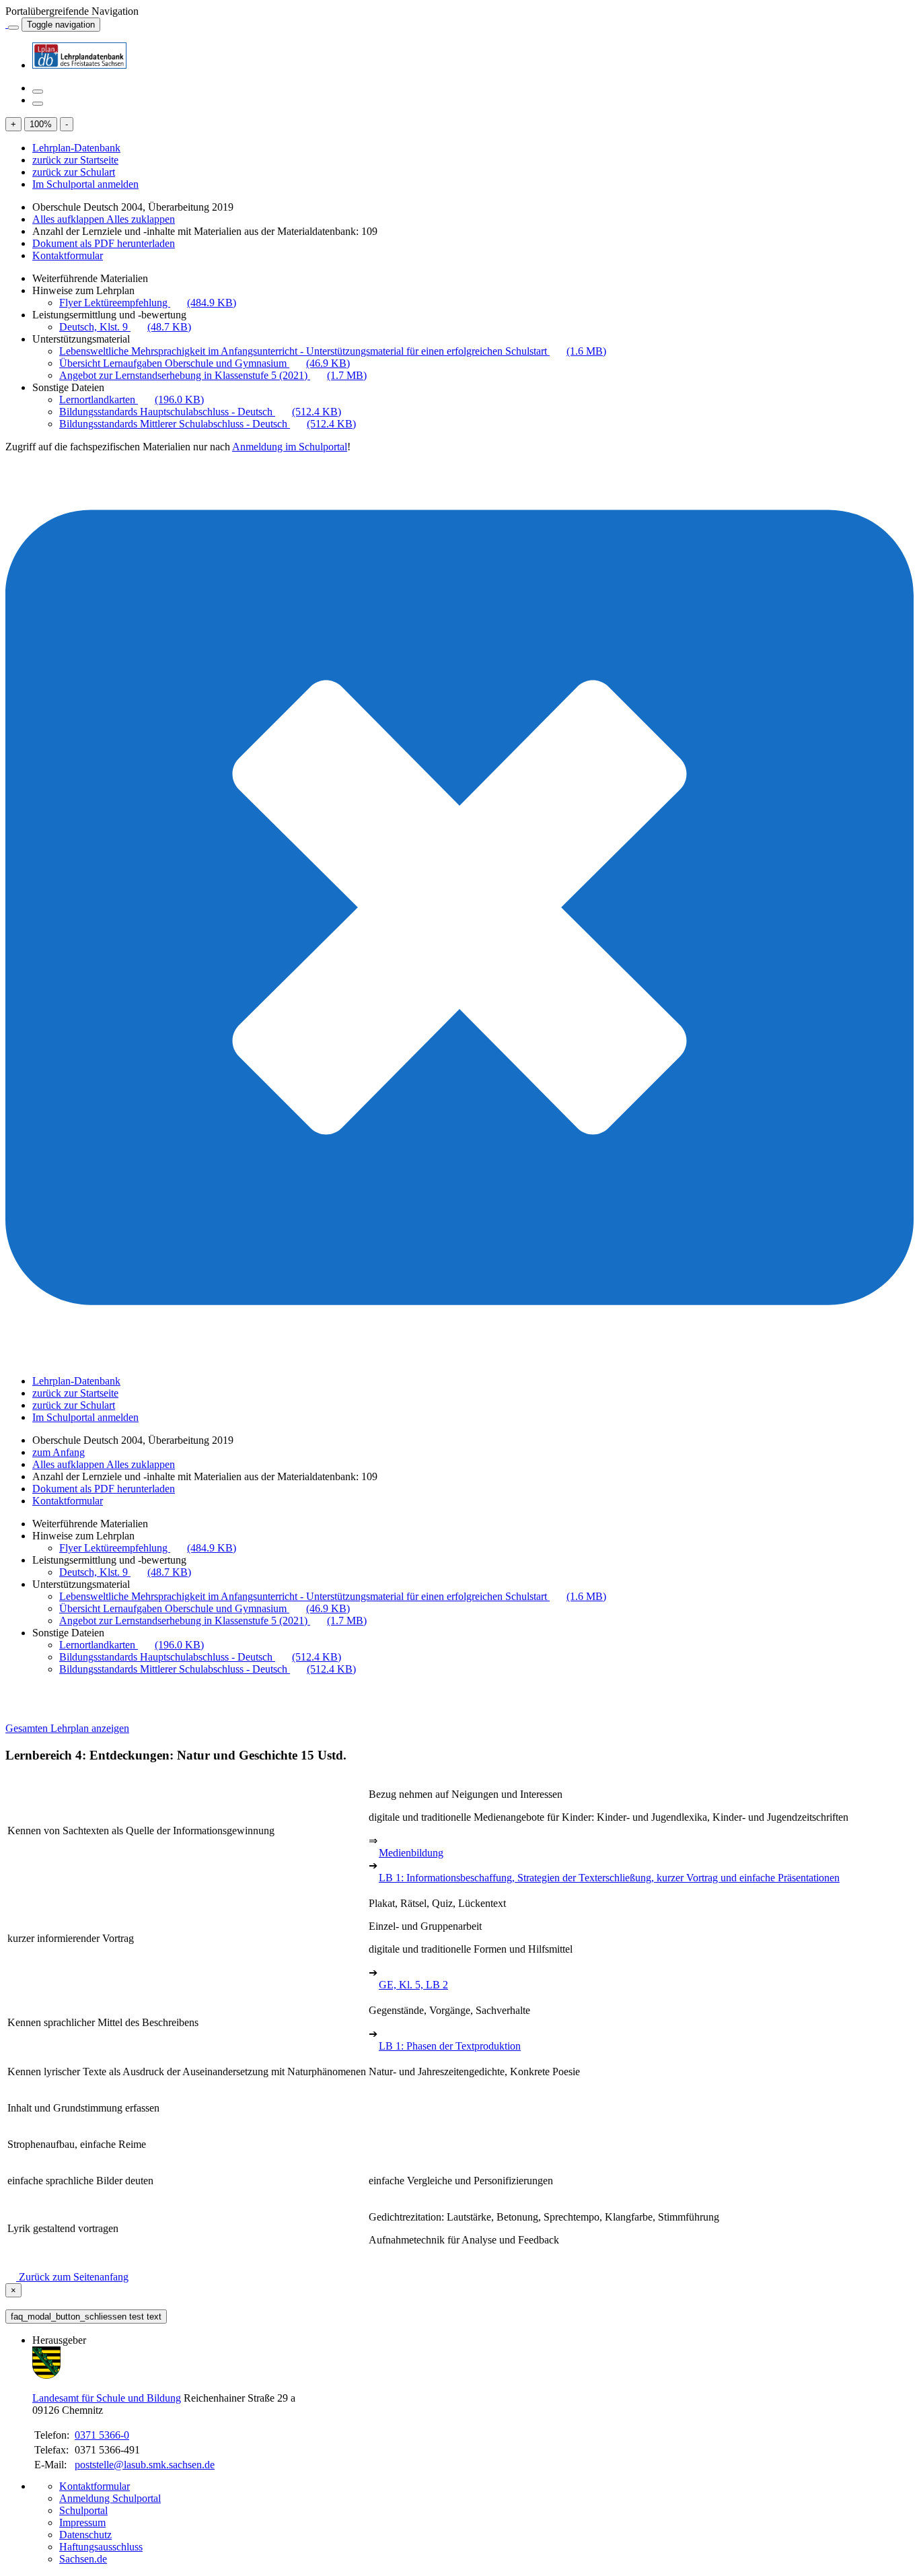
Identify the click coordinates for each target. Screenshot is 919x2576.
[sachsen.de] (7, 24)
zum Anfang (59, 1452)
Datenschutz (85, 2535)
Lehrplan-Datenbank (76, 148)
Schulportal (83, 2510)
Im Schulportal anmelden (85, 184)
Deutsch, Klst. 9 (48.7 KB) (125, 327)
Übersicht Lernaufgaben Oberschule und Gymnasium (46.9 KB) (205, 363)
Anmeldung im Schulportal (290, 447)
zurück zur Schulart (74, 172)
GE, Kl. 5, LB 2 (413, 1985)
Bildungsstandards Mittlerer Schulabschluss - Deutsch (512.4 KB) (208, 424)
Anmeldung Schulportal (110, 2498)
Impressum (82, 2522)
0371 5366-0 (102, 2435)
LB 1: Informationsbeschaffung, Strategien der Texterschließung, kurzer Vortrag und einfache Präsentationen (609, 1878)
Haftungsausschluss (101, 2547)
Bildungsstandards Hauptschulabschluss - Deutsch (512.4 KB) (200, 412)
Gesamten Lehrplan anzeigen (67, 1728)
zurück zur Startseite (75, 160)
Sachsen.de (83, 2559)
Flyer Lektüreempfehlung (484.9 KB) (148, 303)
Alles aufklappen (69, 219)
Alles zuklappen (141, 219)
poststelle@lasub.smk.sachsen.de (145, 2465)
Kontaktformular (68, 255)
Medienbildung (411, 1853)
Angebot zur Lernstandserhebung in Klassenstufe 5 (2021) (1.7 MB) (213, 375)
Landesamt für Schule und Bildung (107, 2398)
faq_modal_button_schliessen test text (86, 2317)
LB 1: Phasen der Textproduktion (450, 2046)
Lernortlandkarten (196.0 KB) (132, 399)
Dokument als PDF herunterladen (104, 243)
